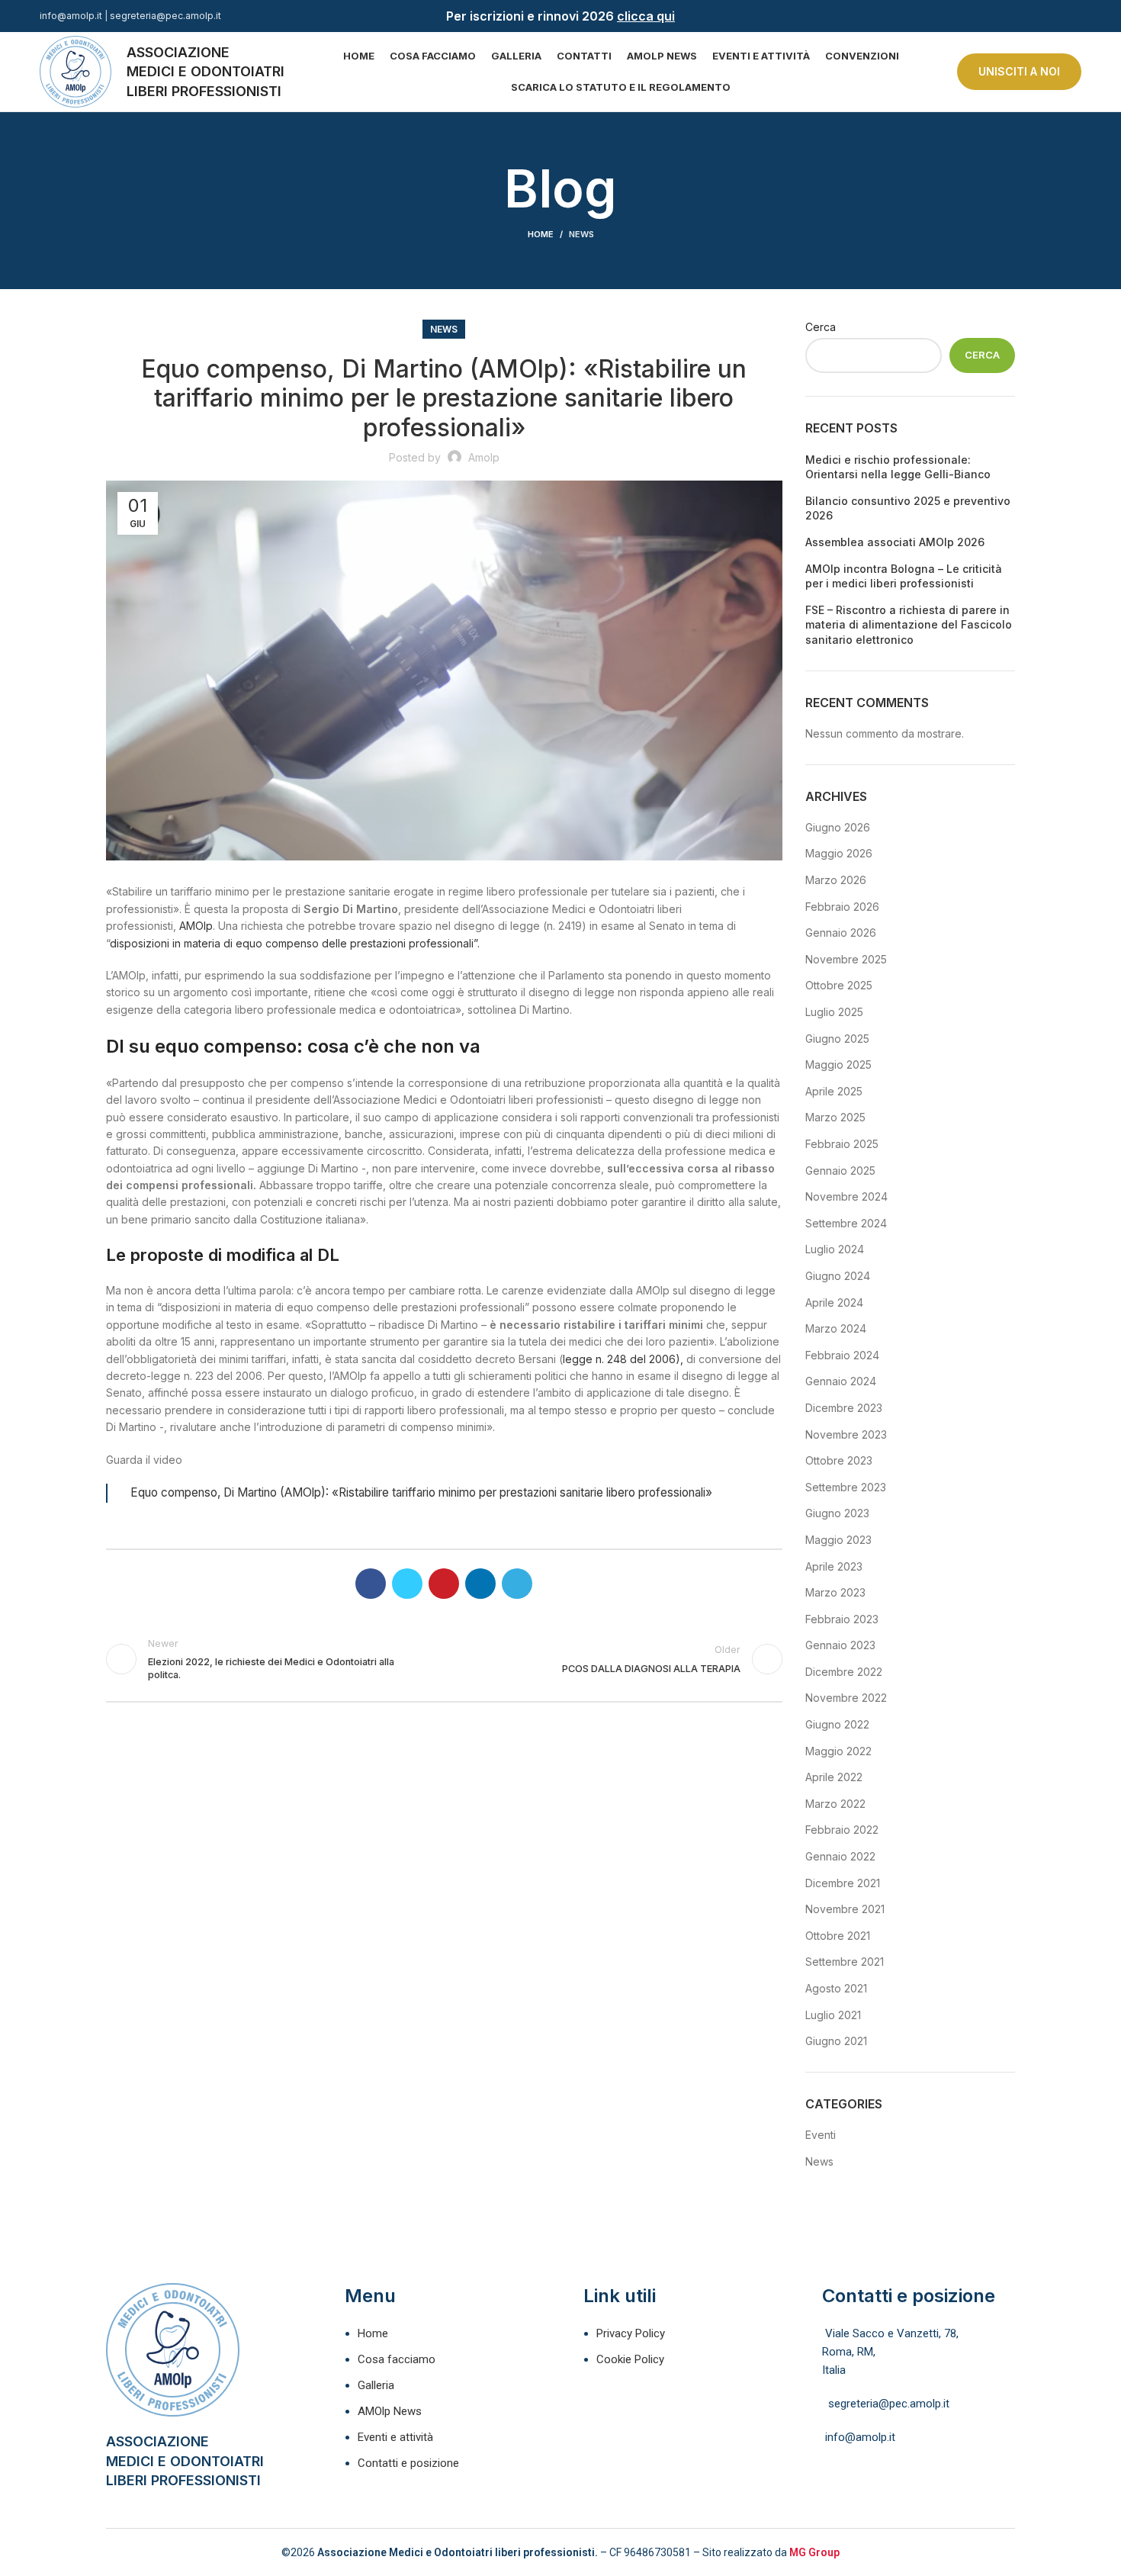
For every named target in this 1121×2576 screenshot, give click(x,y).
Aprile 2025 (834, 1091)
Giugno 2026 (838, 827)
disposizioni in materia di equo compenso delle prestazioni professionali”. (295, 943)
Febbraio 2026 (842, 907)
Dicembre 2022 (844, 1672)
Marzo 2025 (835, 1117)
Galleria (376, 2385)
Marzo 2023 (835, 1592)
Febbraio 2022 (842, 1830)
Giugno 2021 (836, 2041)
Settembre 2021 (845, 1962)
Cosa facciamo (397, 2359)
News (581, 234)
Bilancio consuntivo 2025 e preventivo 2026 (908, 508)
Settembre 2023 (846, 1487)
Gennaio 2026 (841, 933)
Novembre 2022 (846, 1698)
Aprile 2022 (834, 1777)
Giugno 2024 (838, 1276)
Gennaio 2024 (841, 1381)
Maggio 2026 (839, 853)
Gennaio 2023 (840, 1645)
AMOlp (196, 926)
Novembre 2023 (846, 1434)
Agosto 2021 (836, 1988)
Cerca (821, 327)
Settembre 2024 (846, 1223)
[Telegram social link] (517, 1584)
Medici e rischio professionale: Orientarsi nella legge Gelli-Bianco (898, 467)
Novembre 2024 (846, 1196)
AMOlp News (390, 2411)
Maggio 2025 (838, 1064)
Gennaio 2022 (840, 1856)
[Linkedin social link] (480, 1584)
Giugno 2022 (837, 1724)
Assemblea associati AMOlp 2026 (895, 542)
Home (541, 234)
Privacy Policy (631, 2333)
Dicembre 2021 (843, 1883)
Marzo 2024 (836, 1328)
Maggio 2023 (838, 1540)
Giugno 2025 (837, 1039)
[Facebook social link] (1055, 16)
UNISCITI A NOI (1019, 71)
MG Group (814, 2552)
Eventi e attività (395, 2437)
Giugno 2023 (837, 1513)
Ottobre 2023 (839, 1460)
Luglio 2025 (834, 1012)
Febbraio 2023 (842, 1619)
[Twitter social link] (407, 1584)
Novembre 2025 (846, 959)
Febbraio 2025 (842, 1144)
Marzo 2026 (836, 880)
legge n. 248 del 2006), (623, 1359)
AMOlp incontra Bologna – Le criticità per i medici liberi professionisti (904, 576)
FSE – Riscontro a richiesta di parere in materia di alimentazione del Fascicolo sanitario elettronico (909, 625)
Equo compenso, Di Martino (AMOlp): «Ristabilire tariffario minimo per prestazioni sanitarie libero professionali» (421, 1492)
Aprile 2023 (834, 1566)
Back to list (444, 1659)
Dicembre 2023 (844, 1408)
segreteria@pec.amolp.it (165, 16)
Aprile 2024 (834, 1302)
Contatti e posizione (408, 2463)
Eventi (821, 2135)
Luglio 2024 (835, 1249)
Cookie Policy (630, 2359)
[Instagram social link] (1073, 16)
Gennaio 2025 (840, 1171)
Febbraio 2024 (842, 1355)
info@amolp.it (71, 16)
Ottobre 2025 (839, 985)
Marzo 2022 (835, 1804)
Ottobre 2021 (838, 1936)
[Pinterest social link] (444, 1584)
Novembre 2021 (845, 1909)
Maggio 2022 (838, 1751)
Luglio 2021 (833, 2015)
